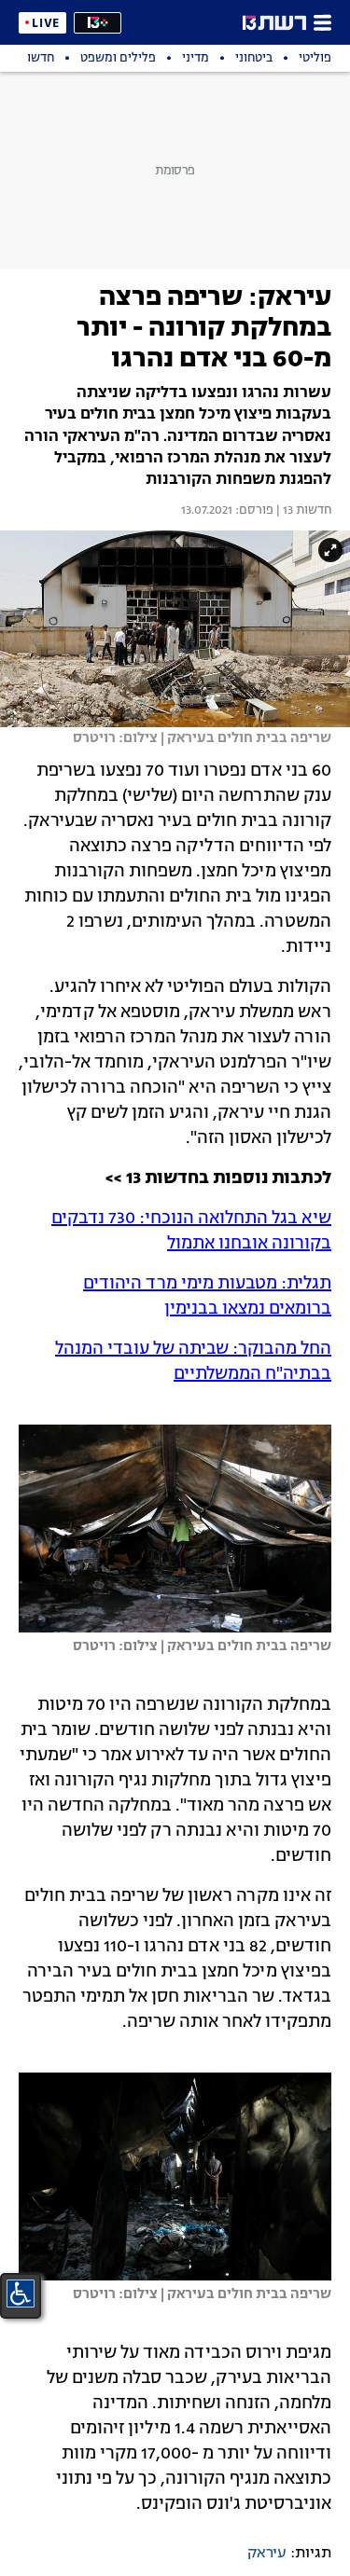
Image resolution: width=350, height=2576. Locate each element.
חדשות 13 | (302, 511)
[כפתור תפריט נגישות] (21, 2294)
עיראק (267, 2554)
